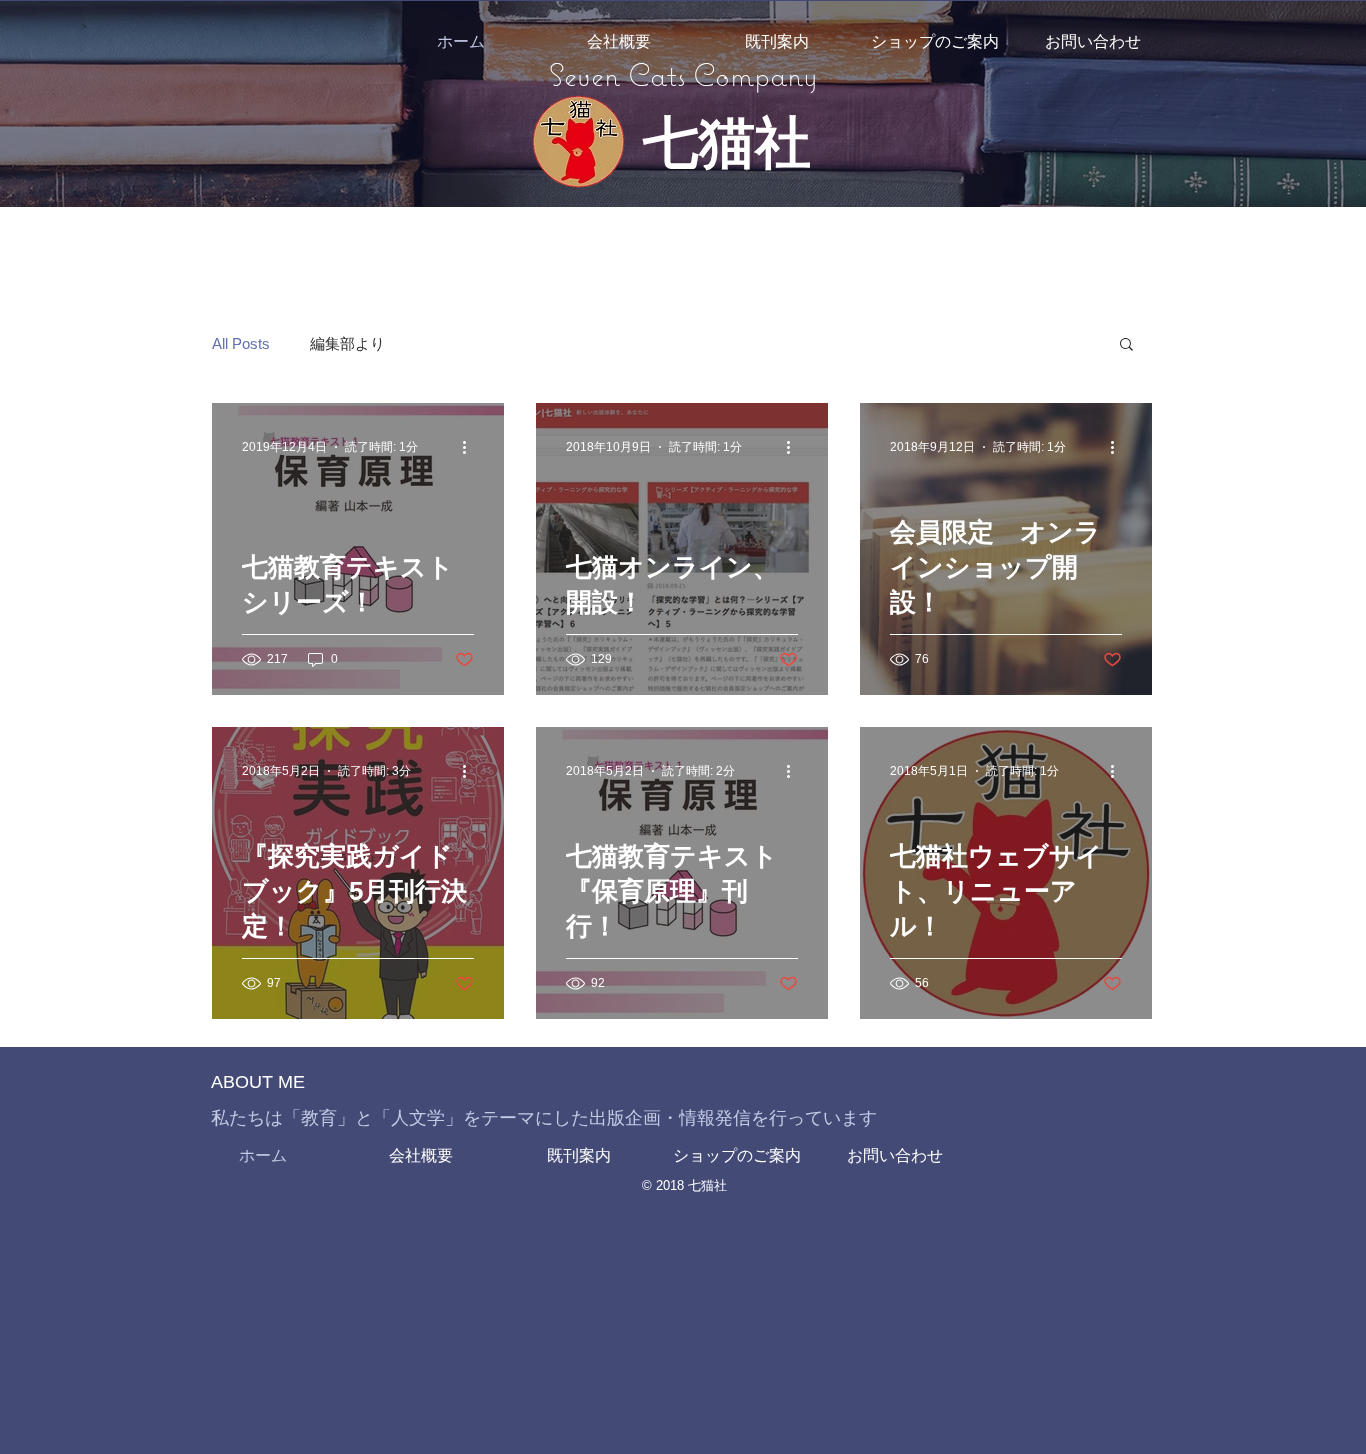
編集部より (347, 343)
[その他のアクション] (471, 447)
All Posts (241, 343)
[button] (1126, 345)
